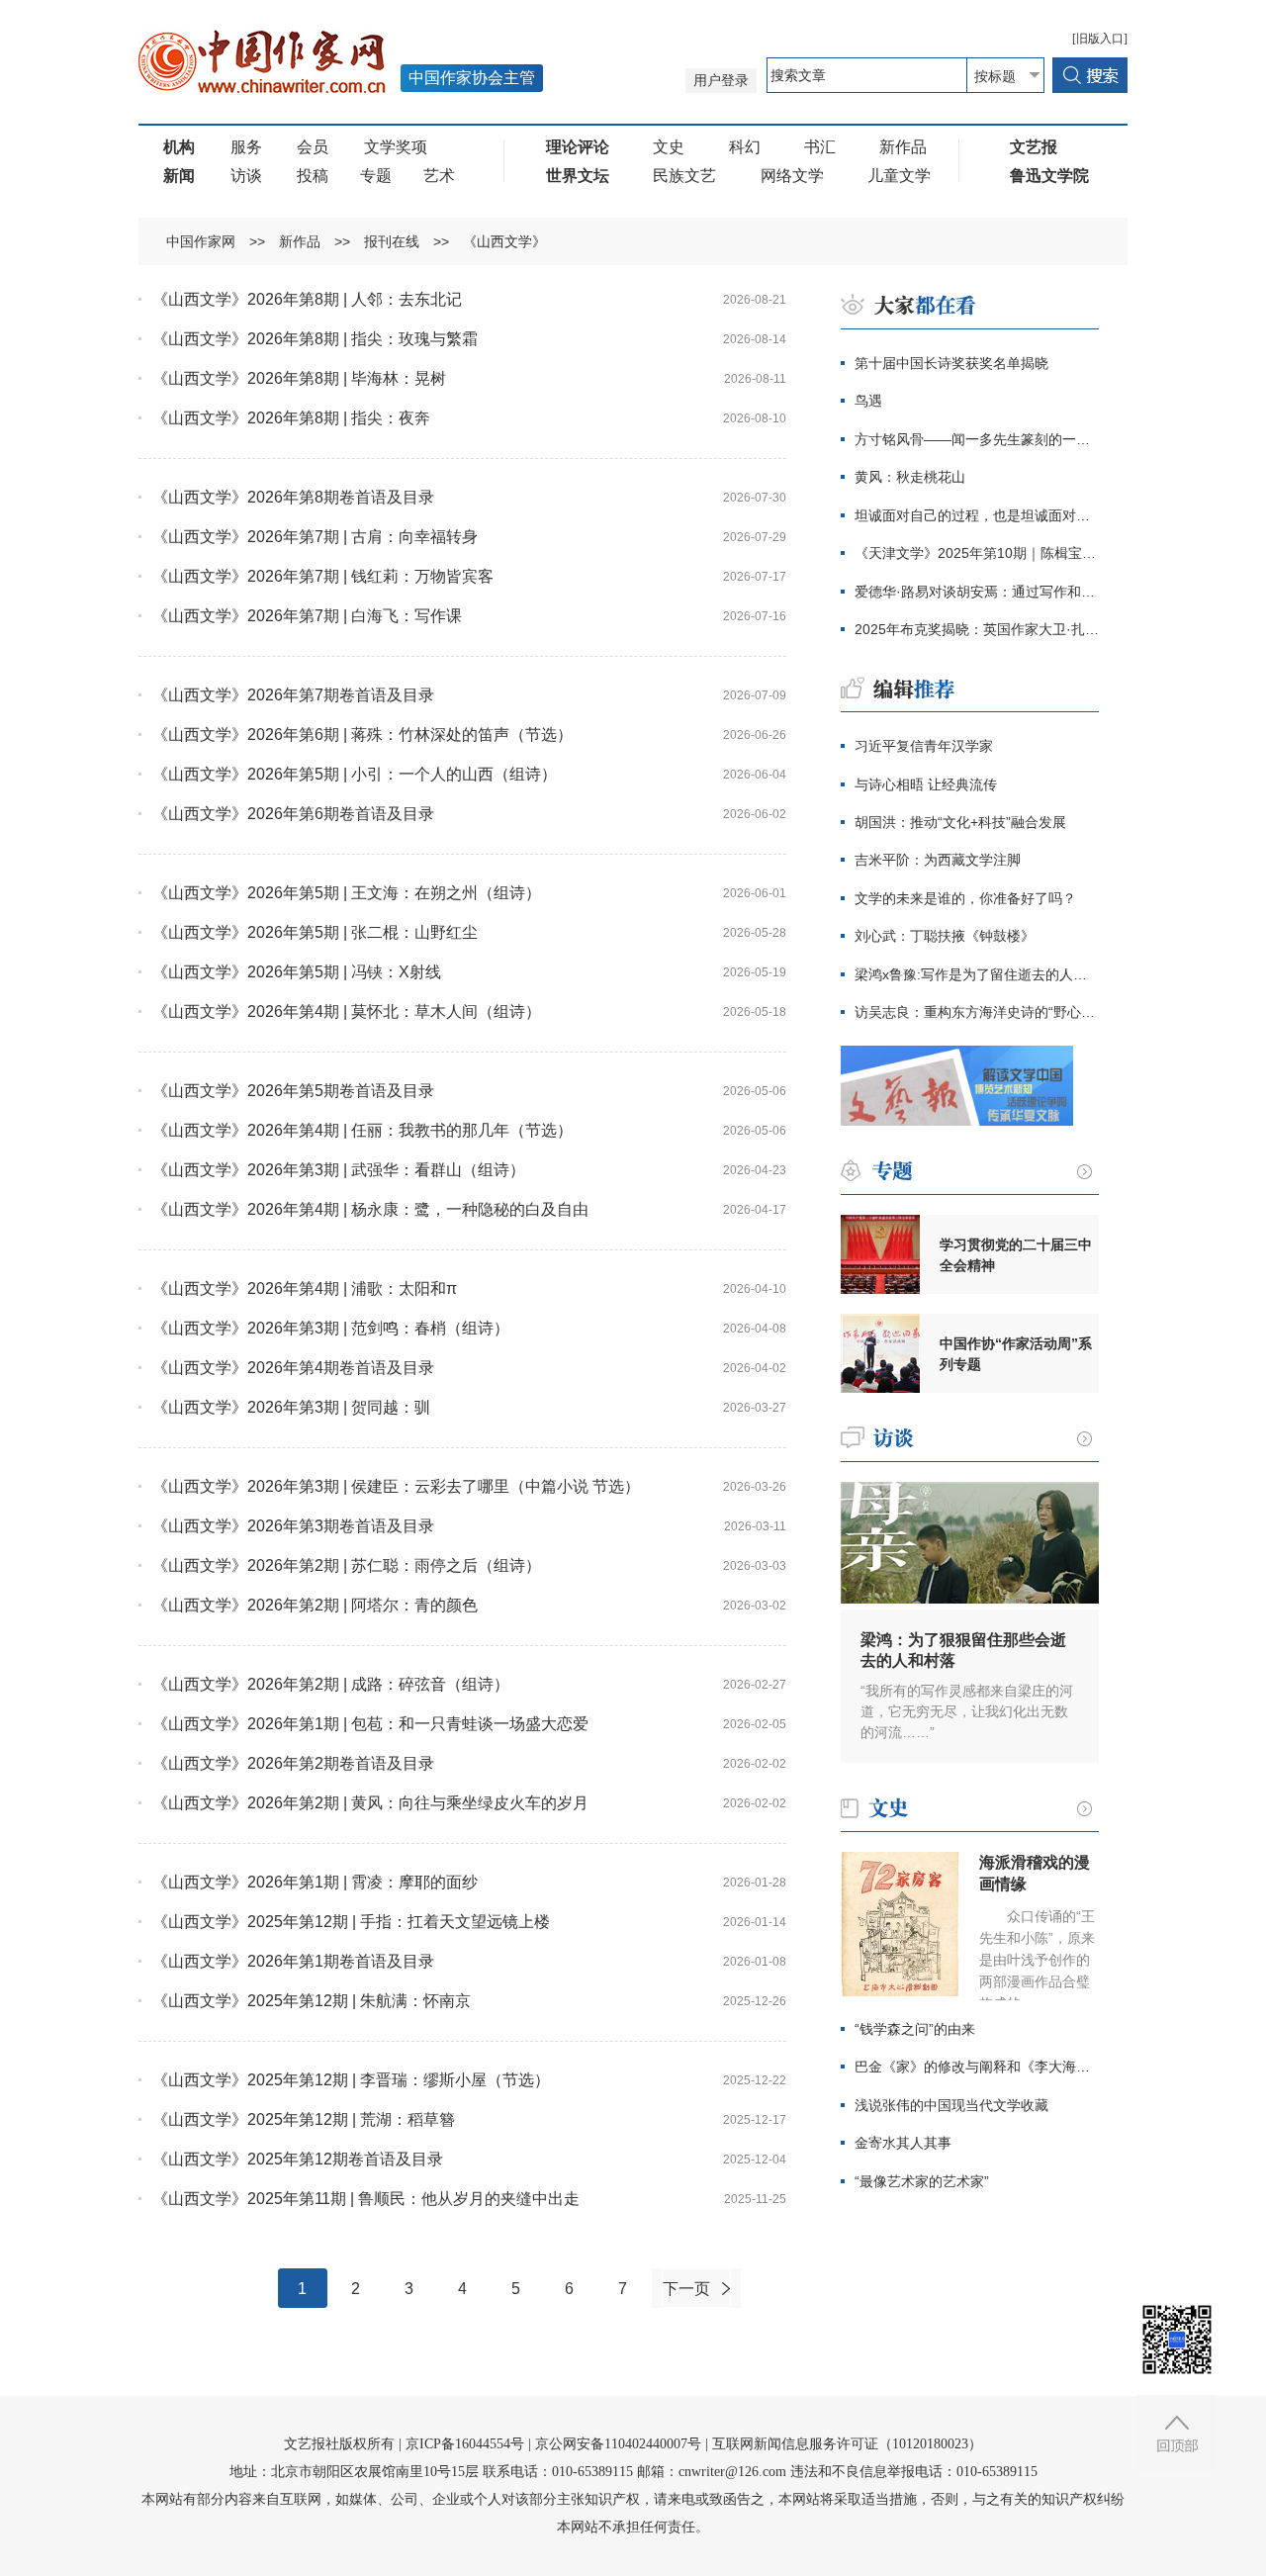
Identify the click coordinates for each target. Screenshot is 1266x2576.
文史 (669, 147)
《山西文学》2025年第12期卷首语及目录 (298, 2159)
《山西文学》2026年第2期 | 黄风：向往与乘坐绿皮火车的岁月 (370, 1803)
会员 (313, 147)
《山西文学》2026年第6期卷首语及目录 (293, 814)
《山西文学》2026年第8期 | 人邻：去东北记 (307, 299)
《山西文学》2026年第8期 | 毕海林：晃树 (299, 378)
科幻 (745, 147)
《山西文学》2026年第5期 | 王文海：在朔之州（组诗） (347, 893)
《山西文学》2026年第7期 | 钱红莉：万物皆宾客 (323, 576)
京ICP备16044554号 (465, 2444)
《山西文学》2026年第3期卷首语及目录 (293, 1526)
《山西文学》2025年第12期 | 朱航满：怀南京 (312, 2001)
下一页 (686, 2289)
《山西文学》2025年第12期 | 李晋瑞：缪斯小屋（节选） (351, 2080)
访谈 (246, 176)
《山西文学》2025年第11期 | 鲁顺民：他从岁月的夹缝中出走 (366, 2199)
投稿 (313, 176)
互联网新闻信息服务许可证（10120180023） (847, 2444)
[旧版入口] (1100, 39)
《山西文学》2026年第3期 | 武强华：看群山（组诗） (339, 1170)
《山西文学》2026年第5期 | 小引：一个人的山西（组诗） (355, 774)
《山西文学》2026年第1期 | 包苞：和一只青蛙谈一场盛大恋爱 (370, 1724)
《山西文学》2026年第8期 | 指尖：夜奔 (291, 418)
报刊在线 (392, 241)
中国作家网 (201, 241)
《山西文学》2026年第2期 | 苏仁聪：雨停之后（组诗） (347, 1565)
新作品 (903, 147)
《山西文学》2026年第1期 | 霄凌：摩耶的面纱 (315, 1882)
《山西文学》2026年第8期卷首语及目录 (293, 497)
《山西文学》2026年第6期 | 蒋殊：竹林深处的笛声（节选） (362, 735)
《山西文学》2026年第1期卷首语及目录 (293, 1961)
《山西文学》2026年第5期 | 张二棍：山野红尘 (315, 932)
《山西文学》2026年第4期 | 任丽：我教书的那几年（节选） (362, 1130)
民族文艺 (684, 176)
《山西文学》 (504, 241)
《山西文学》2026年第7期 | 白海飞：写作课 (307, 616)
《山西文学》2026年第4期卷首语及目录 (293, 1368)
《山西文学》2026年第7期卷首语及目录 (293, 695)
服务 (246, 147)
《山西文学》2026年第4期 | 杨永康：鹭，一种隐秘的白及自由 (370, 1209)
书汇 (820, 147)
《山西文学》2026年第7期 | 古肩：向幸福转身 (315, 537)
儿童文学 (899, 176)
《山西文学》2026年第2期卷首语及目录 (293, 1763)
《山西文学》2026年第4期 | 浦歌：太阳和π (305, 1288)
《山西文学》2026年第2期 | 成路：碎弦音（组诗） (331, 1684)
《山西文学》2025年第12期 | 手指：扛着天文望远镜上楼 (351, 1922)
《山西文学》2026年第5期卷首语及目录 (293, 1091)
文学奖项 (396, 147)
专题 (376, 176)
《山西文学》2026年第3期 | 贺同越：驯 (291, 1407)
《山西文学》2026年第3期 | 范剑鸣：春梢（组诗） (331, 1328)
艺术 (439, 176)
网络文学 (792, 176)
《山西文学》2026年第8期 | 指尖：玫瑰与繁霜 (315, 339)
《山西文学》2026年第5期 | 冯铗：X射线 (297, 972)
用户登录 (721, 81)
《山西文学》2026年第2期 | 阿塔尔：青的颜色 (315, 1605)
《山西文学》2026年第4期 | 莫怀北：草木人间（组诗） (347, 1012)
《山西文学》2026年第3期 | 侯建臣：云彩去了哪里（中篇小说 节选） (396, 1486)
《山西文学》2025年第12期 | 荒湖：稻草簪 (304, 2119)
